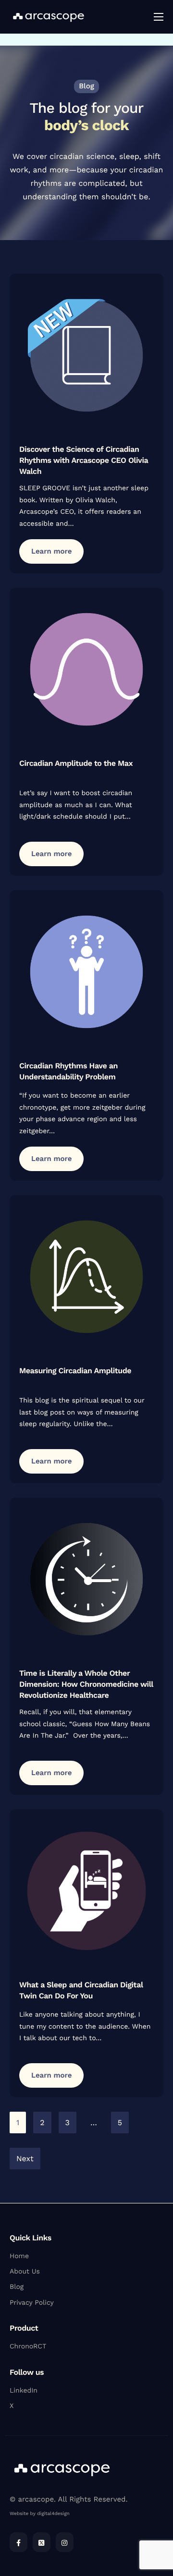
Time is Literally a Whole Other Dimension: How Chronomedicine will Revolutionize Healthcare (86, 1684)
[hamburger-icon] (159, 17)
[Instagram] (65, 2542)
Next (25, 2159)
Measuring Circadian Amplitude (75, 1371)
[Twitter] (42, 2542)
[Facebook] (19, 2542)
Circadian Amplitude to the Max (76, 763)
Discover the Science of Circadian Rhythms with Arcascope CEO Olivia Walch (84, 460)
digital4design (53, 2514)
